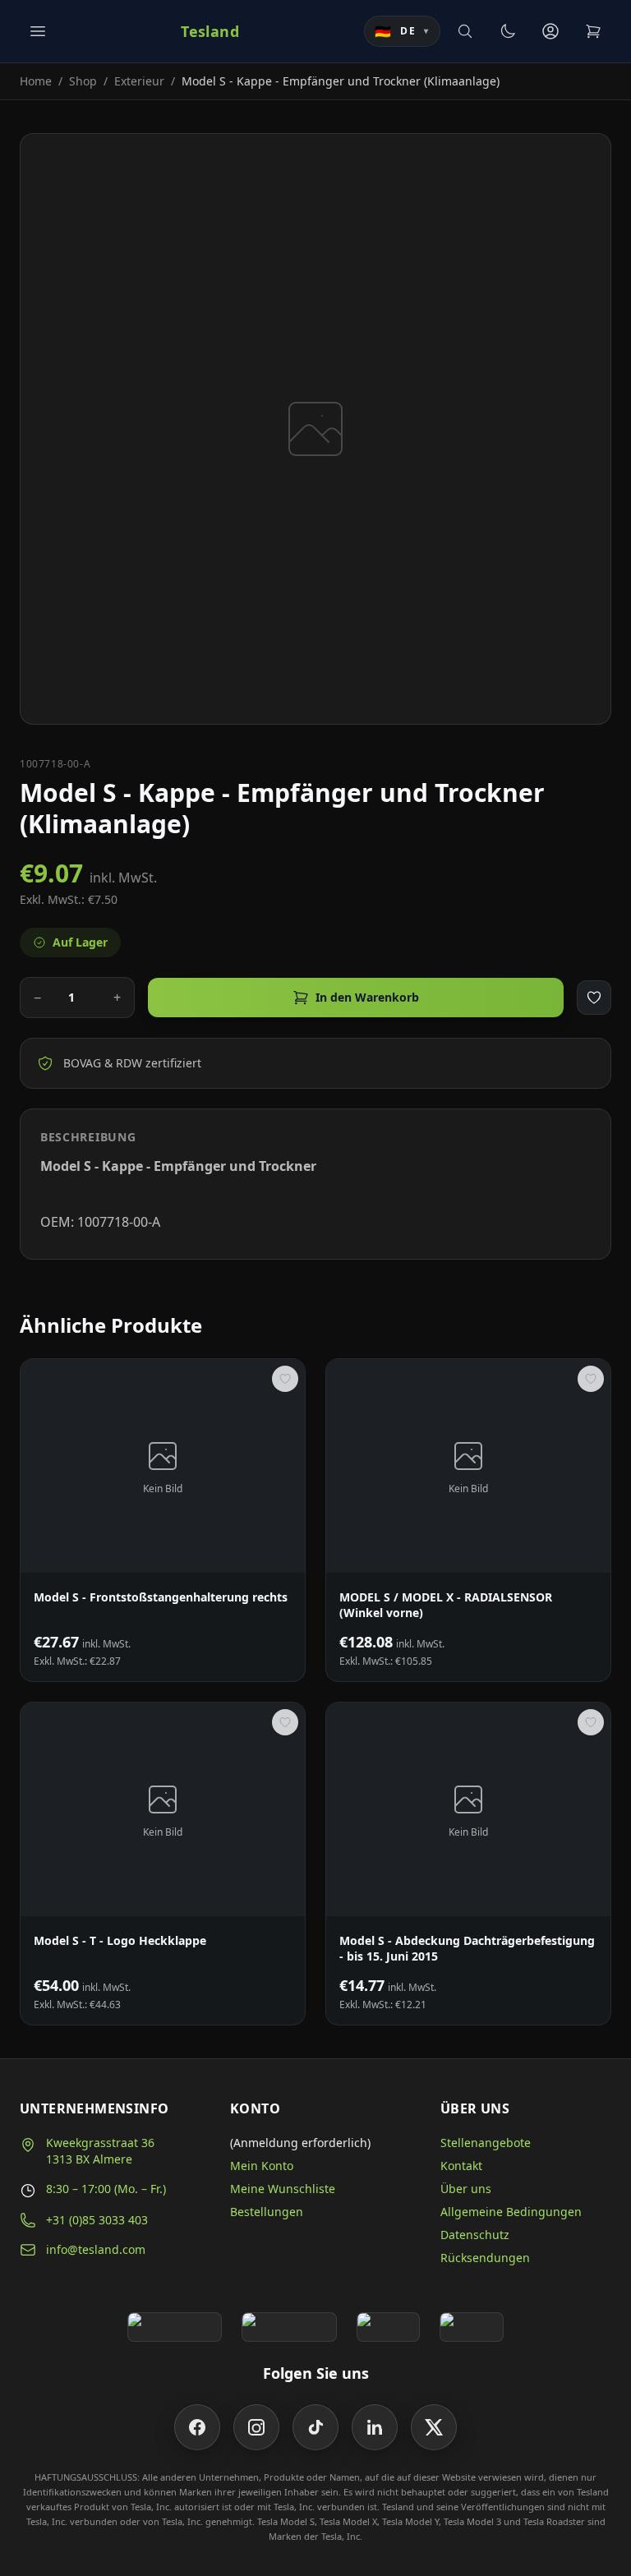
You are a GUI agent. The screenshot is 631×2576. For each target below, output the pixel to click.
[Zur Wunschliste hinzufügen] (594, 998)
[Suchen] (465, 31)
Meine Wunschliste (283, 2189)
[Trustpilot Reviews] (289, 2327)
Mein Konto (262, 2166)
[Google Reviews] (175, 2327)
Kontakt (461, 2166)
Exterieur (139, 81)
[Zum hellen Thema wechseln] (508, 31)
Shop (83, 81)
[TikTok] (315, 2427)
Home (36, 81)
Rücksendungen (485, 2258)
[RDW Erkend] (472, 2327)
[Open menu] (38, 31)
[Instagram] (256, 2427)
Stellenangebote (486, 2143)
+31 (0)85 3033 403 (97, 2220)
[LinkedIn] (375, 2427)
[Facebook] (197, 2427)
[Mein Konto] (550, 31)
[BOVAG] (389, 2327)
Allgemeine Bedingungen (511, 2212)
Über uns (466, 2189)
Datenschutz (475, 2235)
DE (402, 31)
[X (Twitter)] (434, 2427)
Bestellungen (267, 2212)
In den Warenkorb (367, 997)
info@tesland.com (96, 2249)
